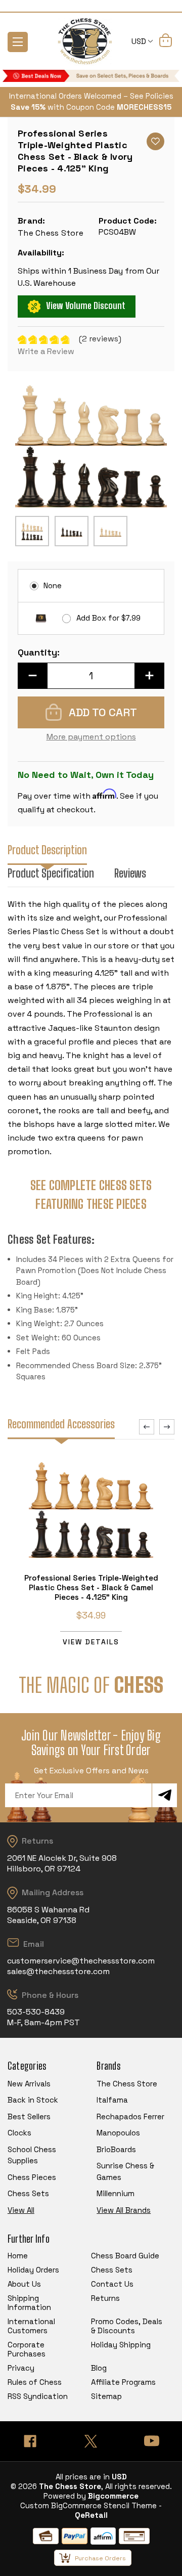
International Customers (31, 2326)
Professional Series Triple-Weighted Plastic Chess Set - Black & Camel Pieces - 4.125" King (91, 1587)
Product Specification (51, 873)
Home (18, 2256)
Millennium (116, 2193)
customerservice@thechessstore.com (81, 1961)
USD (140, 41)
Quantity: (39, 652)
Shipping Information (29, 2303)
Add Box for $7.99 (108, 618)
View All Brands (124, 2210)
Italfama (112, 2100)
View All (21, 2210)
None (53, 585)
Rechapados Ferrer (130, 2116)
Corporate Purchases (27, 2349)
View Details (91, 1642)
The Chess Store (127, 2084)
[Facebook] (30, 2441)
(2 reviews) (100, 339)
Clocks (19, 2133)
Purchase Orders (100, 2558)
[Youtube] (152, 2441)
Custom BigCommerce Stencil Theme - (91, 2505)
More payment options (91, 737)
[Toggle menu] (18, 42)
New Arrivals (29, 2084)
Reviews (130, 873)
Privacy (21, 2368)
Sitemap (106, 2396)
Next (167, 1427)
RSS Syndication (38, 2396)
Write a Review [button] (46, 351)
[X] (91, 2441)
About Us (24, 2284)
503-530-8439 (36, 2012)
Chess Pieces (32, 2177)
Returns (105, 2298)
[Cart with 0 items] (166, 42)
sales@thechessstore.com (58, 1971)
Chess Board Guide (125, 2256)
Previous (147, 1427)
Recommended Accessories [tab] (61, 1424)
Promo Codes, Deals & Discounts (127, 2326)
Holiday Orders (33, 2270)
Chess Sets (28, 2193)
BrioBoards (116, 2149)
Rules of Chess (35, 2382)
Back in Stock (33, 2100)
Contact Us (112, 2284)
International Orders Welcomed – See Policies (91, 96)
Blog (99, 2368)
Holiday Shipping (121, 2345)
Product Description (47, 850)
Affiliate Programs (123, 2382)
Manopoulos (118, 2133)
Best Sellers (29, 2116)
